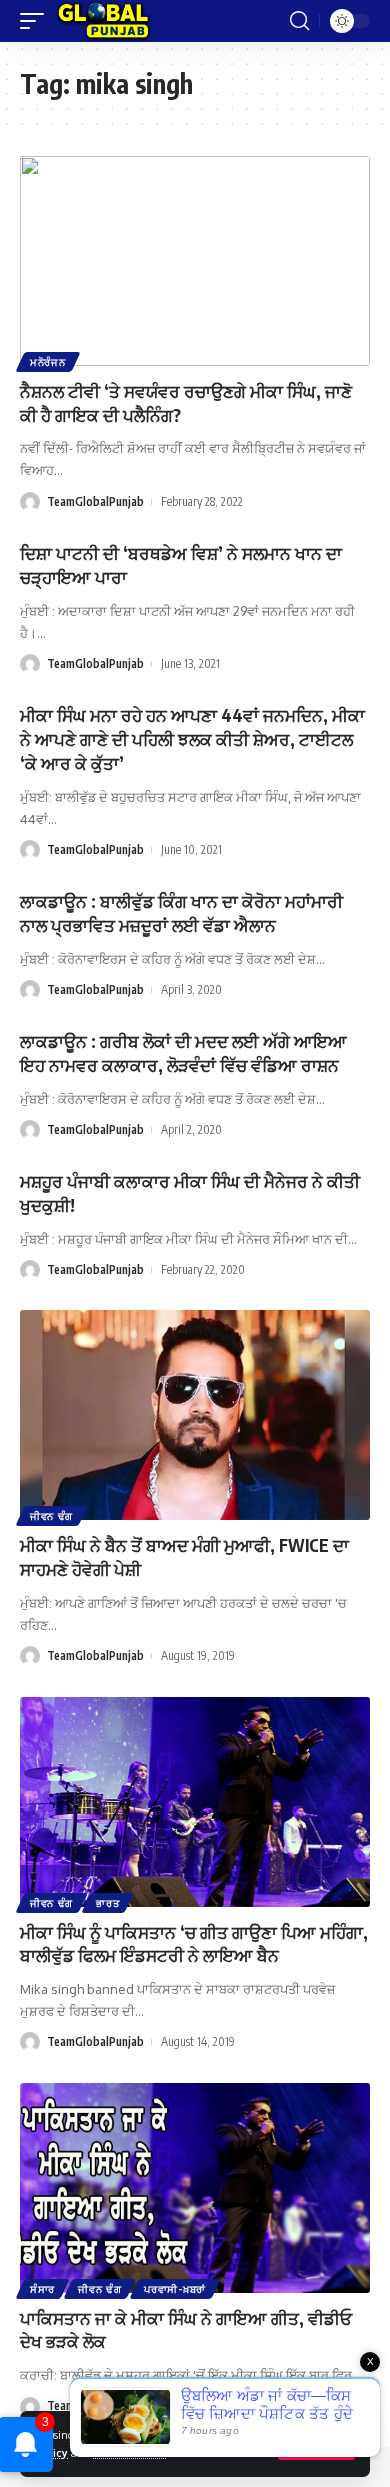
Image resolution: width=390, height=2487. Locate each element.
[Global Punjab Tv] (103, 21)
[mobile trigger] (37, 21)
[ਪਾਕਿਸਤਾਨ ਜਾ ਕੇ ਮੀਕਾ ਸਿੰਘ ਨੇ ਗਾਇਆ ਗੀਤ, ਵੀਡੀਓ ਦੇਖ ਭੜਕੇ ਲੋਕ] (195, 2188)
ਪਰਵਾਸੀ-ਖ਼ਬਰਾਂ (175, 2289)
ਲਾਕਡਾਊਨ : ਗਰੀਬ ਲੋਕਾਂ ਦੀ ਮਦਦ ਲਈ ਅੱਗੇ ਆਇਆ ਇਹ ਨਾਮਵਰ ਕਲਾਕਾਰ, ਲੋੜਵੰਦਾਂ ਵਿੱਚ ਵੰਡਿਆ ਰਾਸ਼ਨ (183, 1053)
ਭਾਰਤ (107, 1903)
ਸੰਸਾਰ (42, 2289)
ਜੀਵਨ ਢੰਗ (51, 1516)
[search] (299, 21)
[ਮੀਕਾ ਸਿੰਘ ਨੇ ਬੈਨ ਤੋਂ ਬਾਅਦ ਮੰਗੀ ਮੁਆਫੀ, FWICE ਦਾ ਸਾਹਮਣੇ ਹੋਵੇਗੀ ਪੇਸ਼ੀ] (195, 1415)
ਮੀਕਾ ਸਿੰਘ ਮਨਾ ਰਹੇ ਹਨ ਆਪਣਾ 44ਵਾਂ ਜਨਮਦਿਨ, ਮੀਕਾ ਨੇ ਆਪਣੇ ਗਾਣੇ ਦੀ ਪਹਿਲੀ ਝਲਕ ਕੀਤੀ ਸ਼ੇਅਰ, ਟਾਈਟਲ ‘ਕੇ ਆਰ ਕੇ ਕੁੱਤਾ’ (192, 739)
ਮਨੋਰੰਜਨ (48, 362)
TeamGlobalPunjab (95, 501)
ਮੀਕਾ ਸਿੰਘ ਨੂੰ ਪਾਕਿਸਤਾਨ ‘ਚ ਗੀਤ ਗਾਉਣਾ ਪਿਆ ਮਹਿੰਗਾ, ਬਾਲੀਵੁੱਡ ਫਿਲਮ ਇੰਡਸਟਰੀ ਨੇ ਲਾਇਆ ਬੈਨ (194, 1944)
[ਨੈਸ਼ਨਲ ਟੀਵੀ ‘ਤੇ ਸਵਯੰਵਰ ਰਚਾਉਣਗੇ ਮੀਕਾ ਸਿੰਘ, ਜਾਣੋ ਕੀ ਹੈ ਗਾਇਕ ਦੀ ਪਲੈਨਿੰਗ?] (195, 261)
